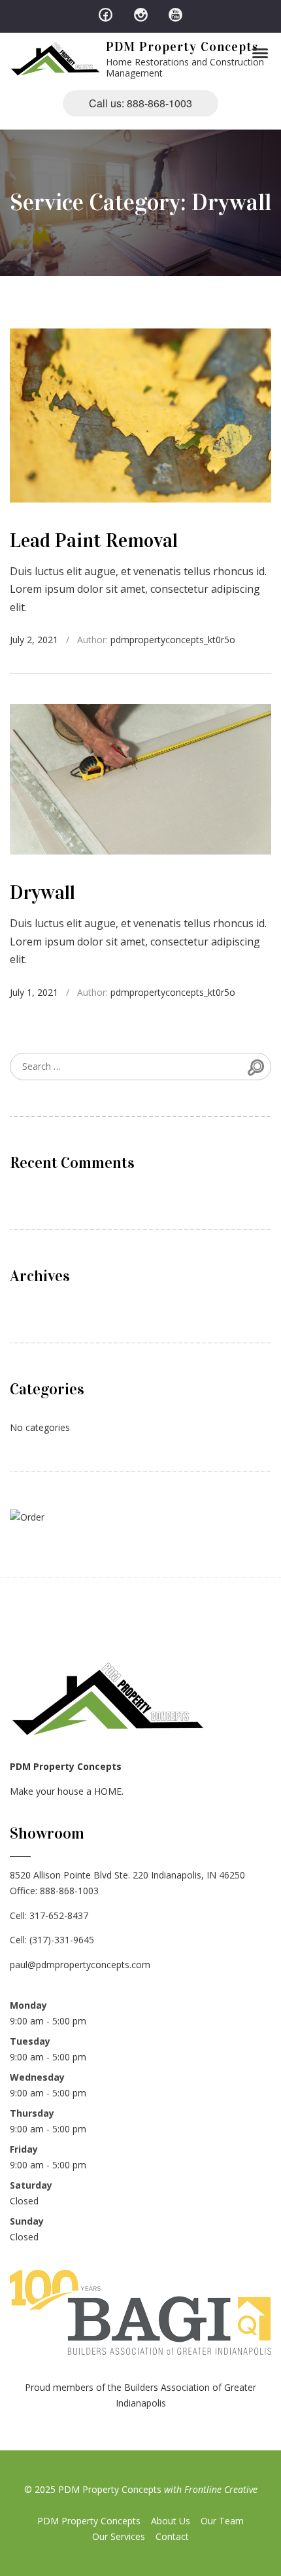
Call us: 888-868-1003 (140, 103)
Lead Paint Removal (94, 540)
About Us (171, 2521)
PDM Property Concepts (182, 46)
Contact (172, 2536)
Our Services (119, 2536)
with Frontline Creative (211, 2489)
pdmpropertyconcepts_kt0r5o (173, 640)
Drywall (42, 892)
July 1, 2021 (34, 992)
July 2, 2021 (34, 640)
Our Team (222, 2521)
